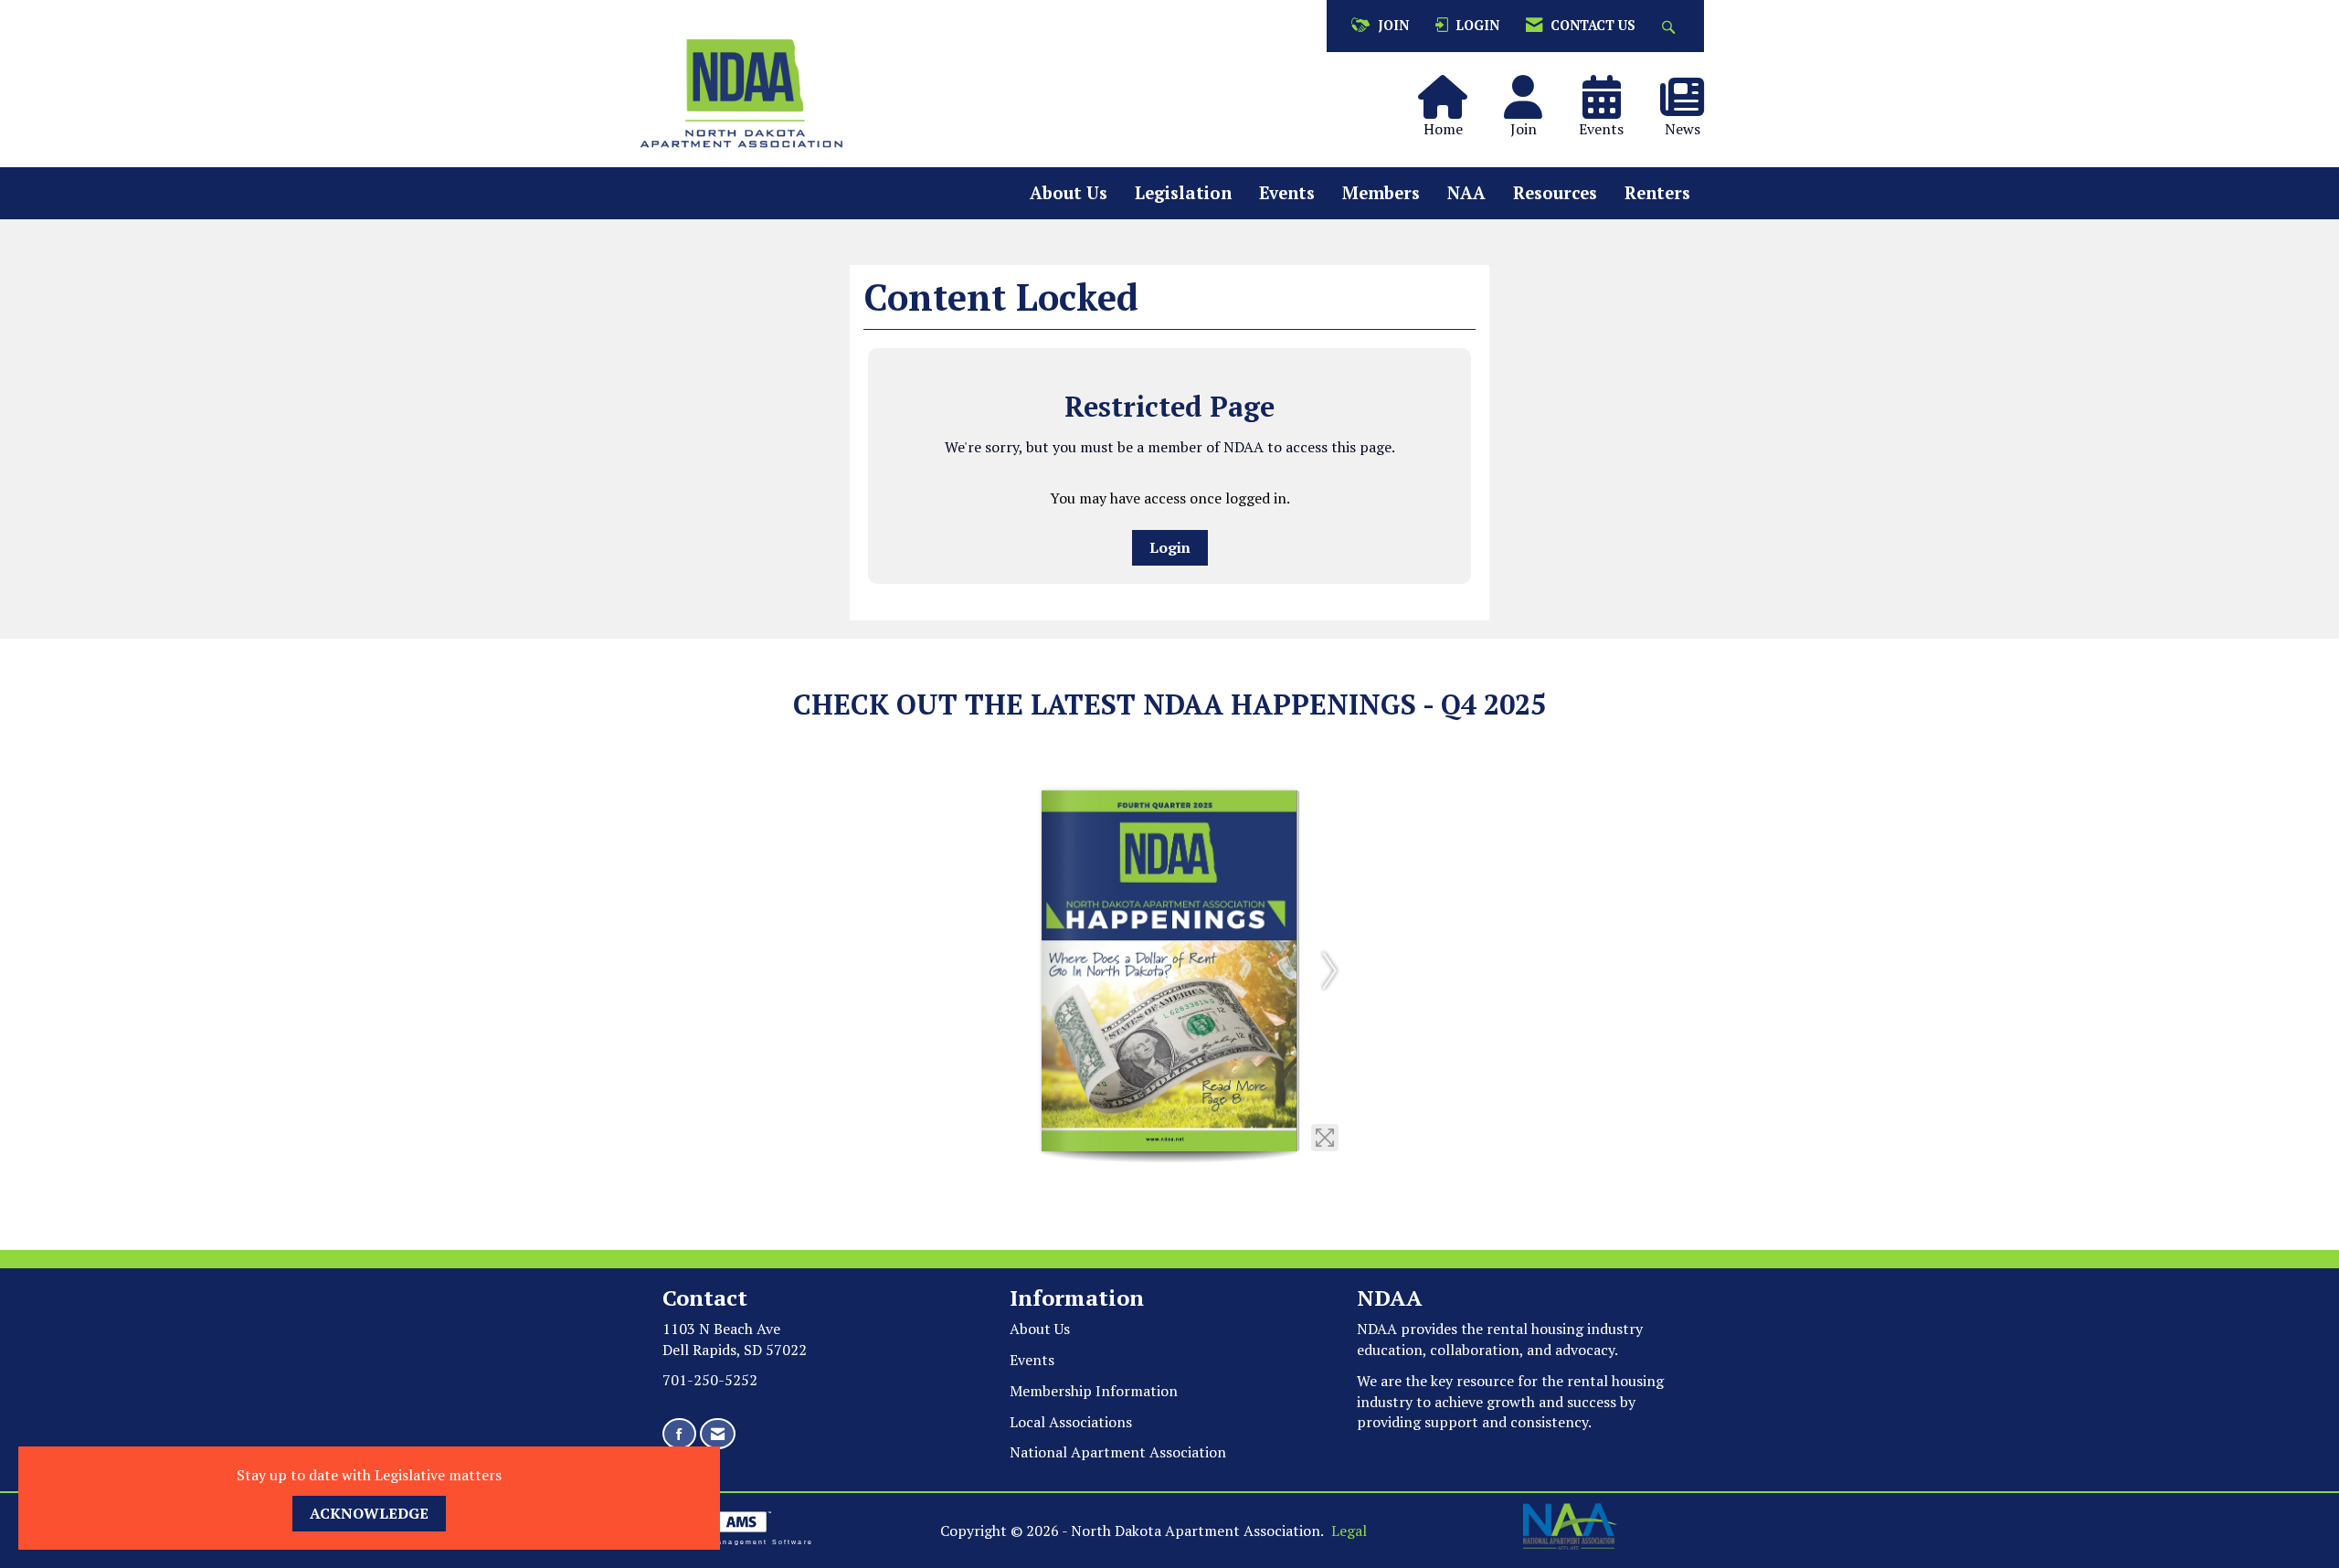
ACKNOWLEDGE (369, 1513)
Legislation (1183, 193)
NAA (1466, 193)
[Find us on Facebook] (679, 1434)
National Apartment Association (1118, 1452)
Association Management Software (731, 1542)
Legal (1349, 1531)
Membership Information (1094, 1391)
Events (1287, 193)
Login (1170, 547)
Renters (1657, 193)
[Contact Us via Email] (718, 1434)
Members (1381, 193)
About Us (1069, 193)
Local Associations (1071, 1422)
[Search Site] (1671, 26)
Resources (1555, 193)
